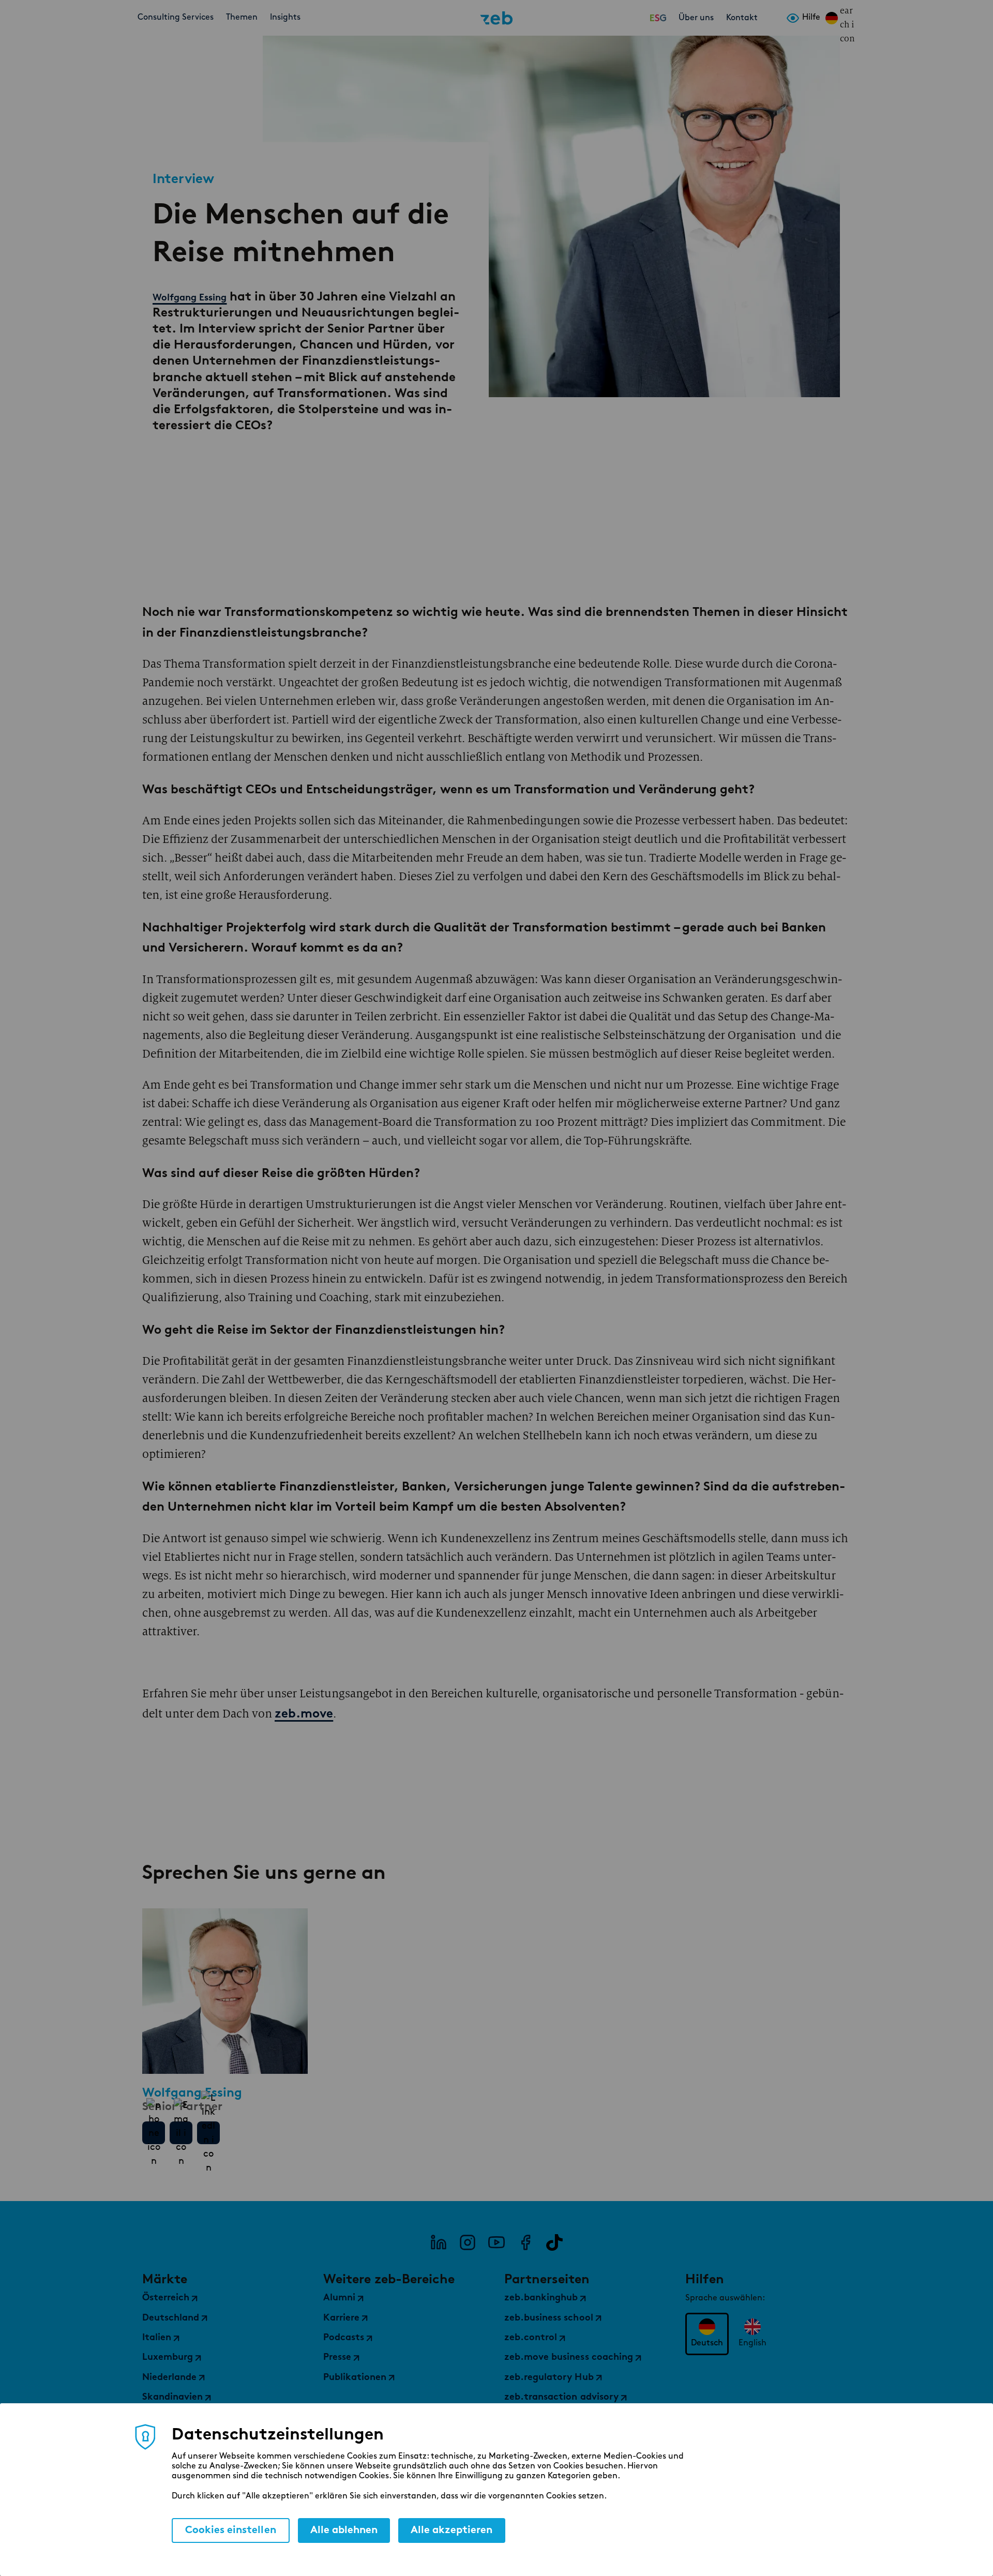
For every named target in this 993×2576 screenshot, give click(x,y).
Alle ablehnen (344, 2530)
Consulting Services (176, 18)
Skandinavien (172, 2398)
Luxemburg (168, 2358)
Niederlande (169, 2378)
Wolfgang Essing (190, 297)
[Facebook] (525, 2242)
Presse (337, 2358)
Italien (157, 2338)
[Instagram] (468, 2242)
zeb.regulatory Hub (549, 2378)
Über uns (696, 18)
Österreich (166, 2298)
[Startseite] (496, 18)
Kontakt (742, 18)
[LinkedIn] (439, 2242)
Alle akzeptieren (452, 2530)
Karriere (341, 2318)
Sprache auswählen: (725, 2298)
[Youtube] (496, 2242)
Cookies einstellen (231, 2530)
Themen (242, 18)
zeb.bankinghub (541, 2298)
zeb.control (531, 2338)
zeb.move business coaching (569, 2358)
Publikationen (355, 2378)
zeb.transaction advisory (561, 2398)
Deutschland (171, 2318)
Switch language (832, 18)
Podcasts (344, 2338)
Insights (285, 18)
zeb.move (304, 1714)
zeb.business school (549, 2318)
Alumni (339, 2298)
